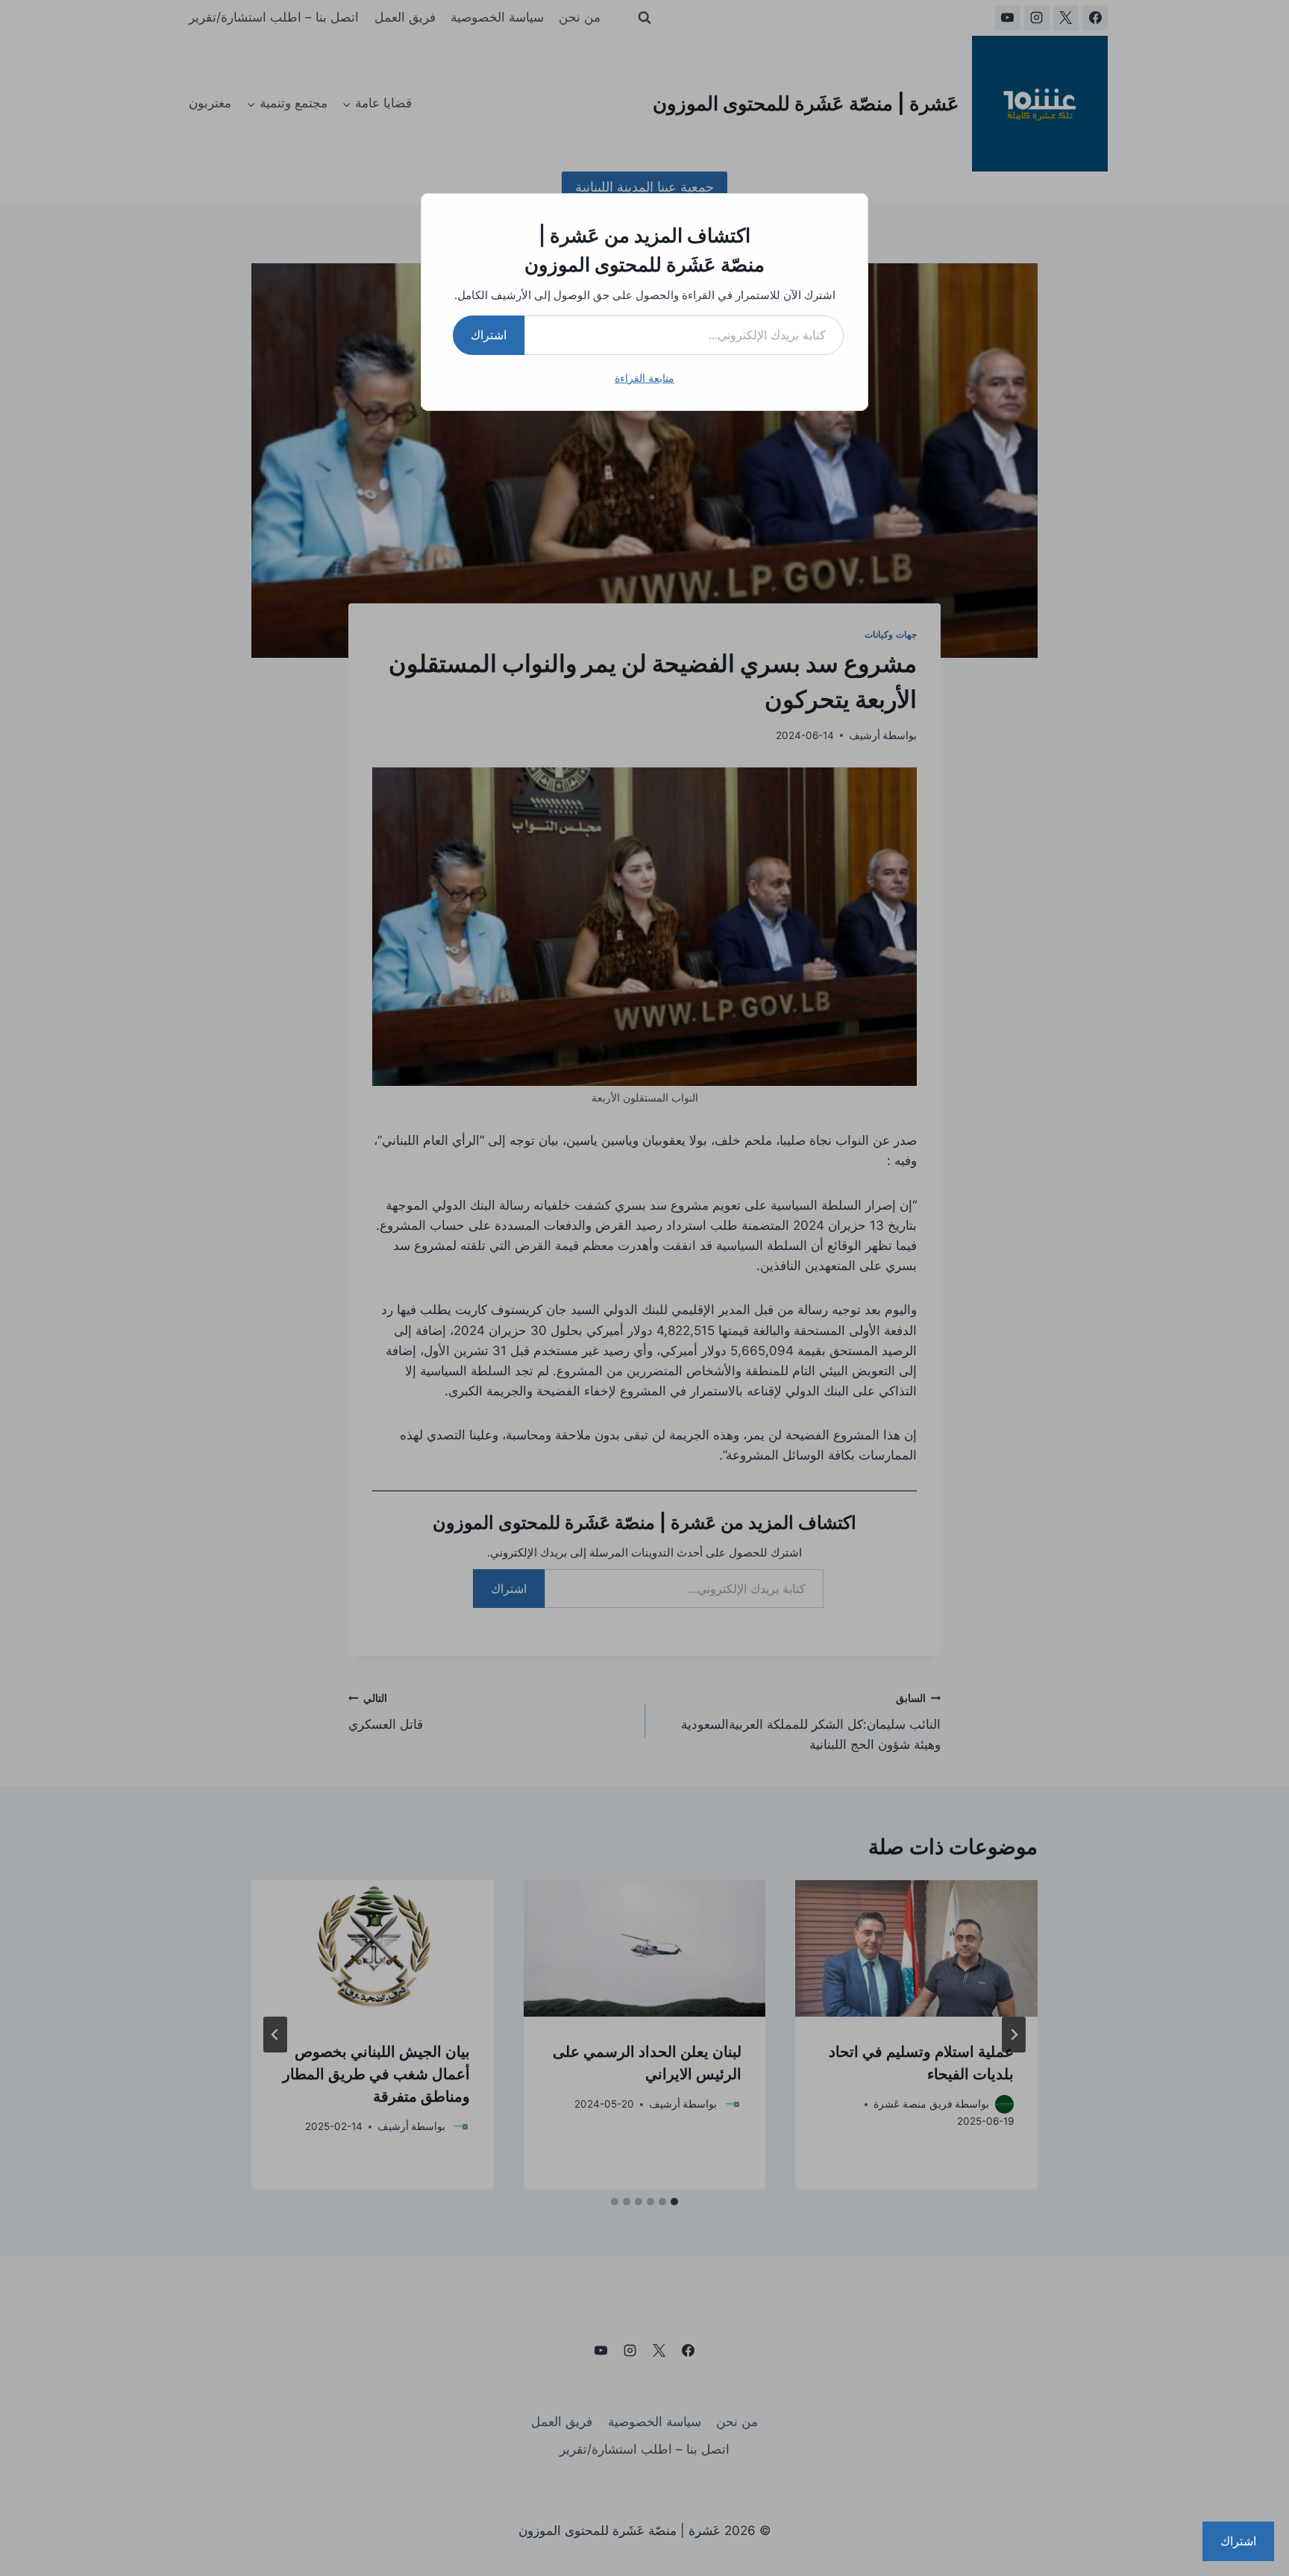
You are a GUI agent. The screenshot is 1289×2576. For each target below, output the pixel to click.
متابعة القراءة (644, 378)
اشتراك (489, 335)
